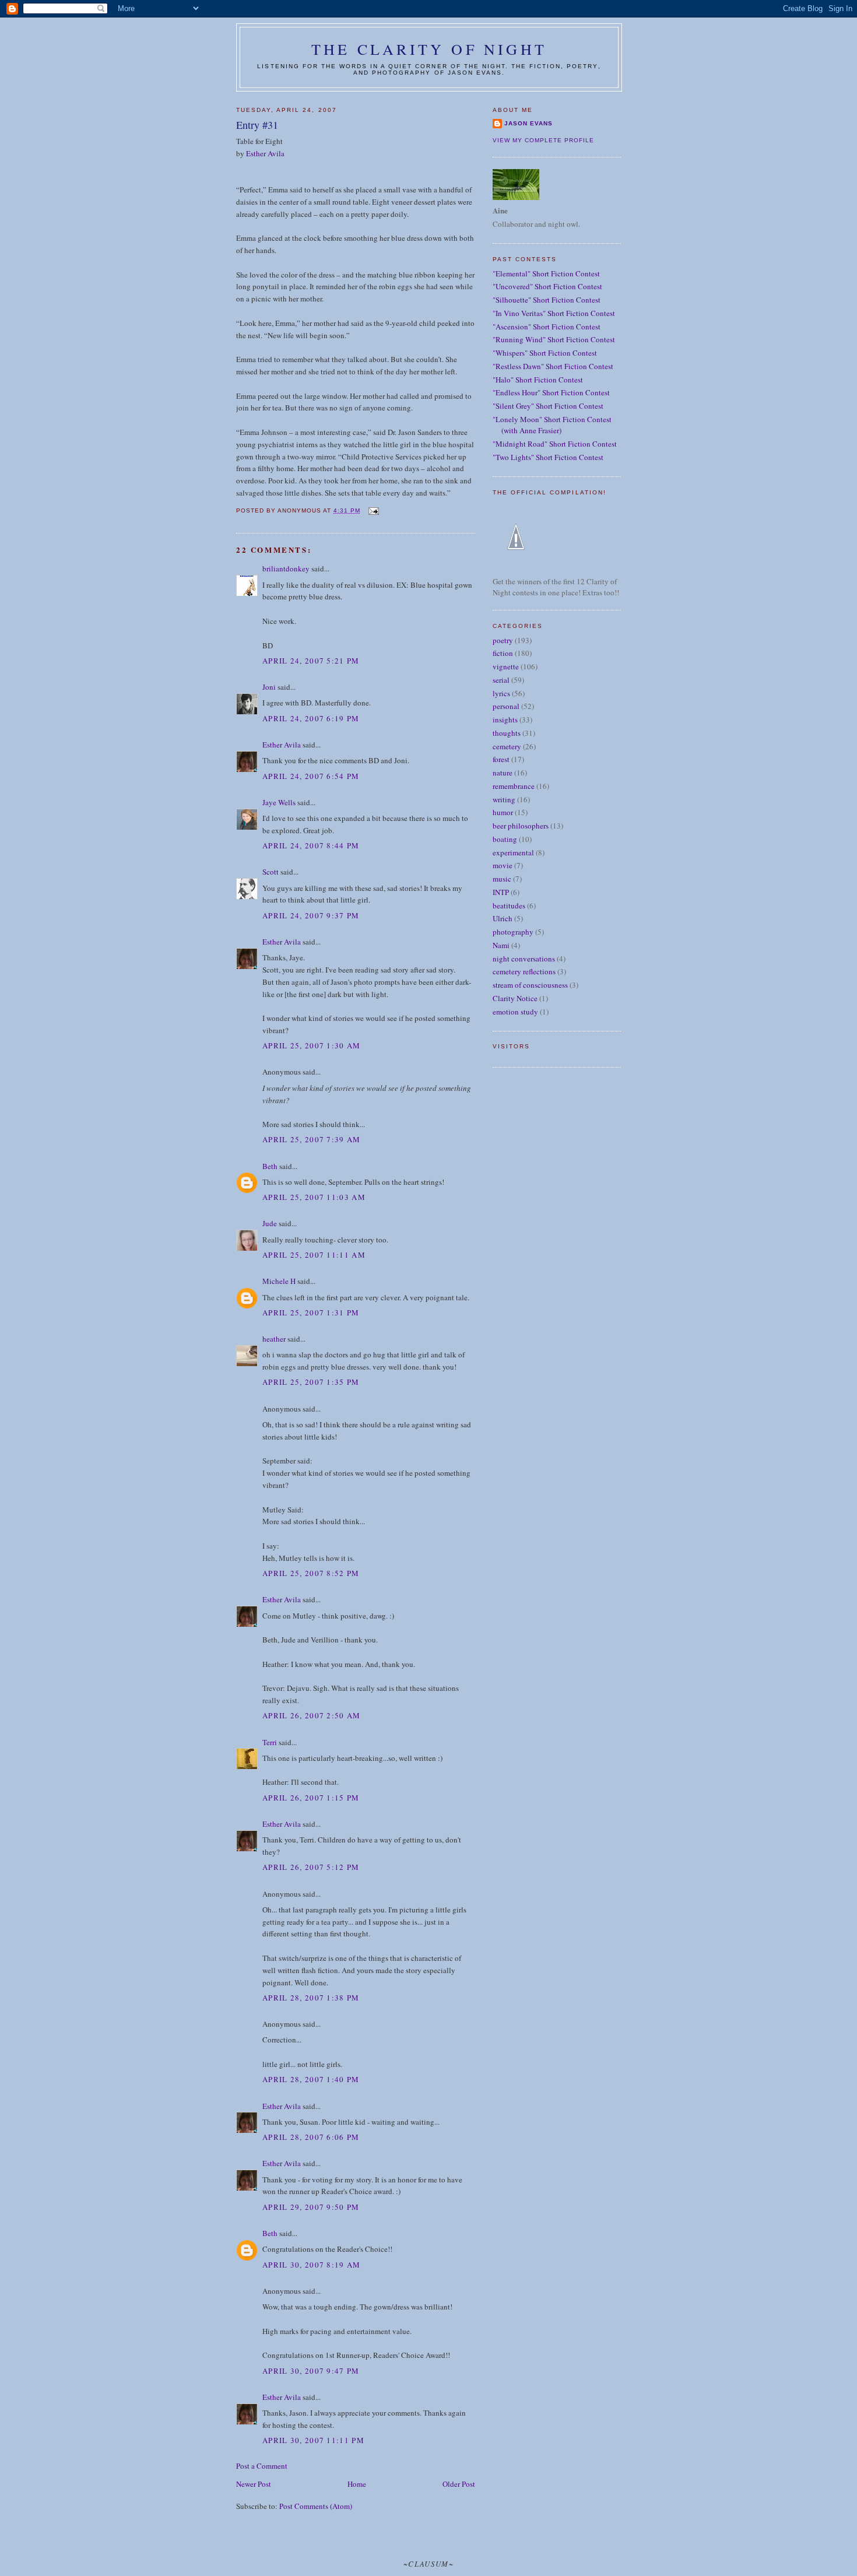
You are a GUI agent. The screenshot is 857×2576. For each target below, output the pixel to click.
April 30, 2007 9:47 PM (311, 2371)
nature (503, 773)
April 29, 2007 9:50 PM (311, 2207)
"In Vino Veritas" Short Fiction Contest (554, 313)
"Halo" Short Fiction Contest (538, 380)
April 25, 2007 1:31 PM (311, 1312)
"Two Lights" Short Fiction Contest (548, 457)
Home (357, 2484)
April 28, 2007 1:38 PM (311, 1998)
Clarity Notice (515, 998)
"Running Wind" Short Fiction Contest (554, 339)
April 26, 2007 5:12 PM (311, 1867)
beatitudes (509, 906)
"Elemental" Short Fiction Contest (546, 273)
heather (274, 1339)
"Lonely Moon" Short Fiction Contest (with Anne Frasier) (552, 425)
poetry (503, 640)
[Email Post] (373, 510)
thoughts (507, 733)
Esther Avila (265, 153)
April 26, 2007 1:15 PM (311, 1798)
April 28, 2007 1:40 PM (311, 2079)
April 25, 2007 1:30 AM (312, 1045)
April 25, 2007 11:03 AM (314, 1197)
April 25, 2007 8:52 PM (311, 1573)
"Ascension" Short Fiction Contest (547, 327)
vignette (506, 666)
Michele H (279, 1281)
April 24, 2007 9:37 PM (311, 915)
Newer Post (254, 2484)
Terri (270, 1742)
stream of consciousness (530, 985)
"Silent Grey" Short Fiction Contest (548, 406)
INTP (501, 892)
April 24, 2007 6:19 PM (311, 718)
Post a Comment (262, 2466)
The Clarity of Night (429, 49)
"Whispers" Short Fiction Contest (545, 353)
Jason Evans (528, 123)
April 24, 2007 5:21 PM (311, 661)
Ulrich (503, 918)
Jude (270, 1223)
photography (513, 932)
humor (503, 812)
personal (506, 706)
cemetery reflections (524, 971)
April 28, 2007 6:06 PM (311, 2137)
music (502, 879)
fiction (503, 653)
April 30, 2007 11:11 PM (313, 2440)
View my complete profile (543, 140)
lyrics (501, 693)
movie (503, 865)
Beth (270, 1166)
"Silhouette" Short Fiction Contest (547, 300)
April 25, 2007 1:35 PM (311, 1382)
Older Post (459, 2484)
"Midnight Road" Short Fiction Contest (555, 444)
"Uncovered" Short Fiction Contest (547, 286)
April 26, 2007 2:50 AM (312, 1715)
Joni (269, 687)
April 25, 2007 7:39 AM (312, 1139)
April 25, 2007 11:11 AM (314, 1255)
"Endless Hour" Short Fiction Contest (551, 392)
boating (505, 839)
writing (504, 799)
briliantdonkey (286, 568)
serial (501, 680)
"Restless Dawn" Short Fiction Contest (553, 366)
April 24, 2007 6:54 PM (311, 776)
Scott (271, 872)
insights (505, 720)
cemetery (507, 746)
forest (501, 759)
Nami (501, 945)
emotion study (515, 1012)
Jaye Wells (279, 802)
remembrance (514, 786)
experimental (513, 852)
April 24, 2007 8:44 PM (311, 845)
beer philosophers (521, 826)
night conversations (524, 959)
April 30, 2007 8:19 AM (312, 2265)
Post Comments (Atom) (316, 2506)
